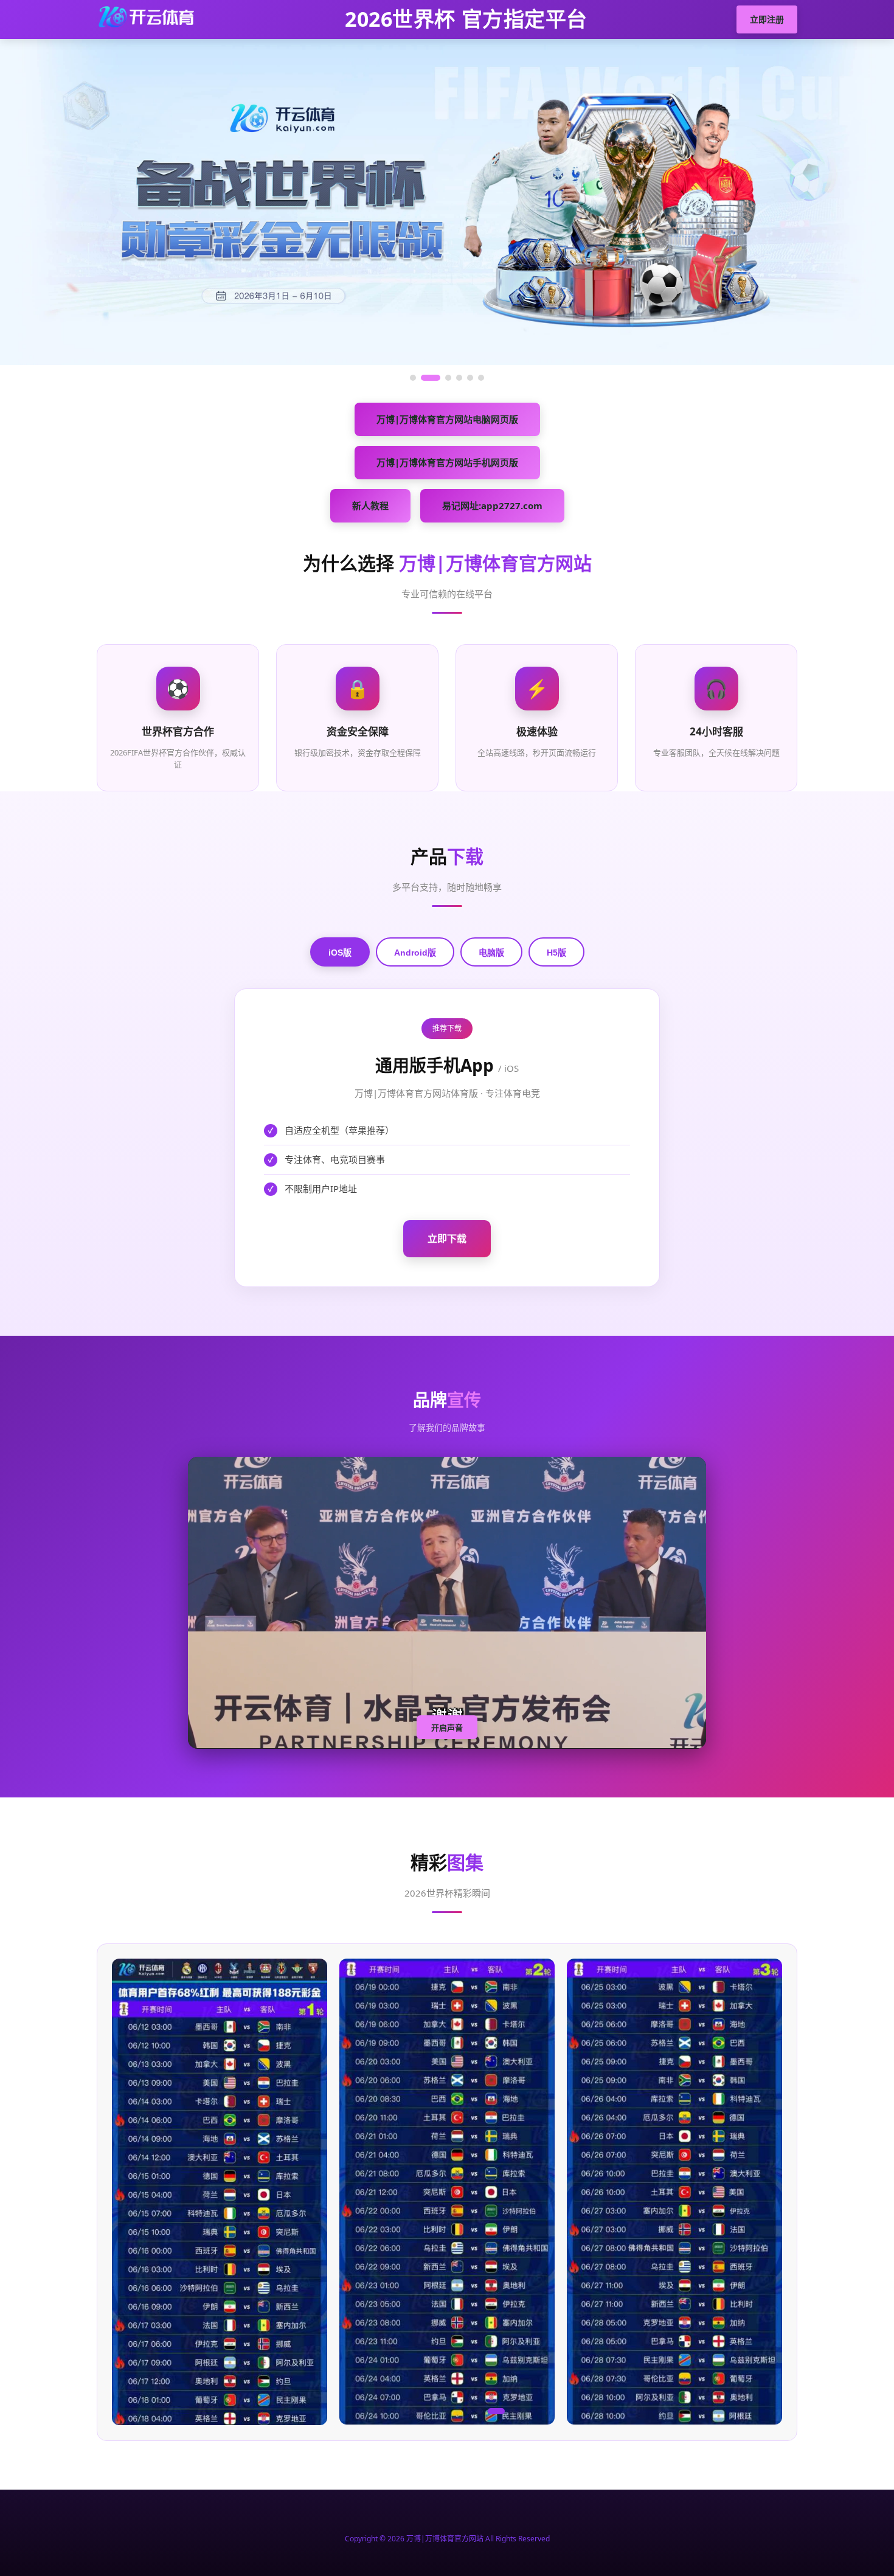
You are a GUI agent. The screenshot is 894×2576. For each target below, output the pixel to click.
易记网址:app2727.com (492, 505)
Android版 (415, 953)
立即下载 (447, 1238)
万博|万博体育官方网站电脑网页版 (447, 419)
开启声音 (447, 1728)
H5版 (556, 953)
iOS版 (340, 953)
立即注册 (767, 19)
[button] (370, 2411)
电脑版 (491, 953)
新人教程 (370, 505)
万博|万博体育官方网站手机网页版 (447, 462)
